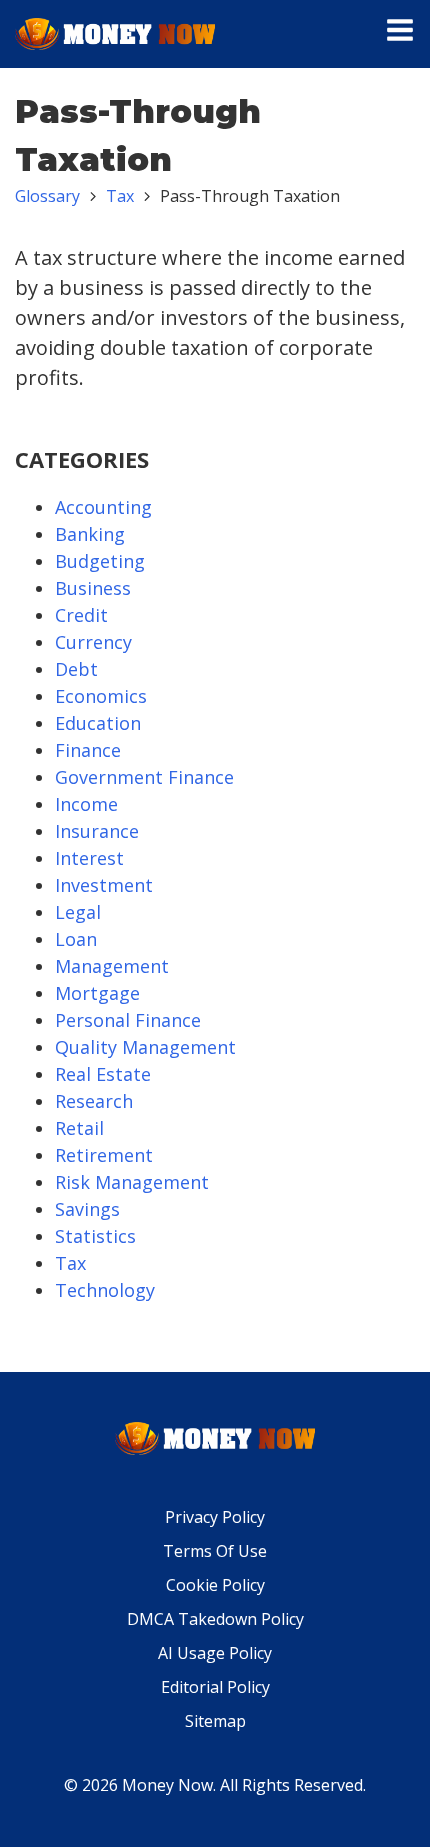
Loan (76, 939)
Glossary (47, 196)
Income (86, 804)
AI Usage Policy (215, 1653)
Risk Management (132, 1182)
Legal (78, 912)
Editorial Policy (215, 1687)
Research (94, 1101)
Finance (88, 750)
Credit (81, 615)
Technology (105, 1290)
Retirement (104, 1155)
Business (93, 588)
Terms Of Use (215, 1551)
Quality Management (145, 1047)
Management (112, 966)
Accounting (103, 507)
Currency (93, 642)
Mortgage (97, 993)
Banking (90, 534)
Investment (104, 885)
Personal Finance (128, 1020)
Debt (76, 669)
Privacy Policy (215, 1517)
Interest (89, 858)
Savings (87, 1209)
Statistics (95, 1236)
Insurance (97, 831)
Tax (120, 196)
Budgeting (100, 561)
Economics (101, 696)
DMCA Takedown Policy (215, 1619)
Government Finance (144, 777)
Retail (79, 1128)
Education (98, 723)
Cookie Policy (215, 1585)
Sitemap (215, 1721)
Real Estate (103, 1074)
